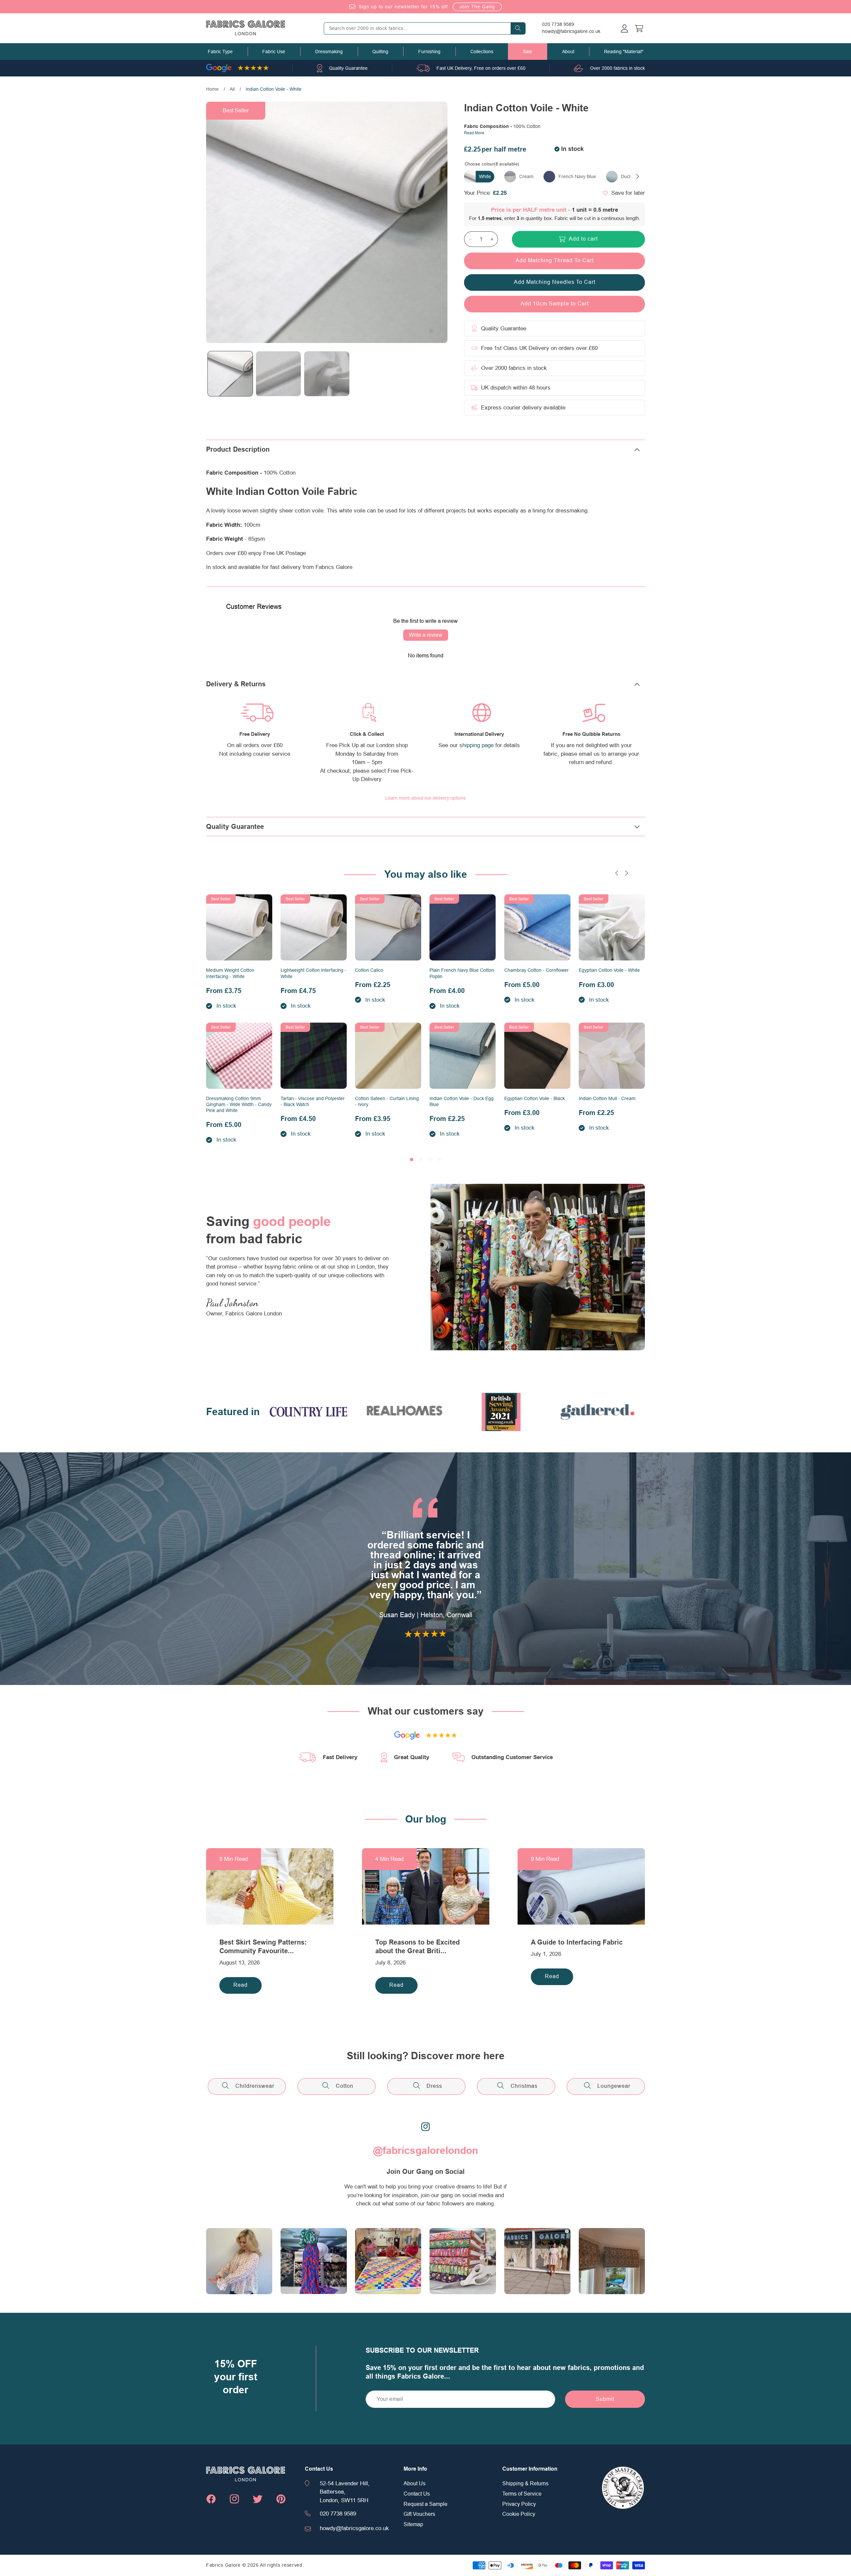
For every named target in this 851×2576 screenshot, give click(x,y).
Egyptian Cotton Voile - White (609, 970)
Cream (526, 176)
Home (212, 89)
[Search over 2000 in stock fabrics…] (518, 28)
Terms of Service (522, 2494)
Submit (605, 2399)
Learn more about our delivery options (425, 798)
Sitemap (413, 2524)
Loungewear (614, 2086)
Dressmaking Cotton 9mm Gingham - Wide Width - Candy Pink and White (239, 1104)
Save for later (628, 193)
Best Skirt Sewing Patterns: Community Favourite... (263, 1947)
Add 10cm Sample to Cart (555, 304)
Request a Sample (425, 2504)
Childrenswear (255, 2086)
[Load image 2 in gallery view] (278, 374)
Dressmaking (329, 52)
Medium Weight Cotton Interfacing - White (230, 973)
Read (241, 1985)
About (568, 52)
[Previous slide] (617, 873)
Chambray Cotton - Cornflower (537, 970)
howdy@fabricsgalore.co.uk (571, 31)
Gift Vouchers (419, 2514)
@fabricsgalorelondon (425, 2151)
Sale (528, 52)
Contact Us (417, 2494)
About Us (415, 2484)
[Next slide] (627, 873)
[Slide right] (638, 176)
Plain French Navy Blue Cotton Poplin (462, 973)
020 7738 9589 (558, 24)
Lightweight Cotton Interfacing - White (313, 973)
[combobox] (425, 28)
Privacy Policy (519, 2504)
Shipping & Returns (525, 2484)
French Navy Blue (577, 176)
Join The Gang (477, 7)
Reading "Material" (624, 52)
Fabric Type (220, 52)
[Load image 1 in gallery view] (230, 374)
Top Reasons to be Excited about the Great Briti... (418, 1947)
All (232, 89)
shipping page (477, 745)
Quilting (380, 52)
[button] (220, 52)
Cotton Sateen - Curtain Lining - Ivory (387, 1101)
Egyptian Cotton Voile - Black (535, 1098)
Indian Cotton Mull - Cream (607, 1098)
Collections (482, 52)
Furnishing (429, 52)
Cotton (345, 2086)
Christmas (524, 2086)
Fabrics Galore (223, 2565)
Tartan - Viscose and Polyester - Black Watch (313, 1101)
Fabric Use (274, 52)
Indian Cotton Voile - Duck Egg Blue (462, 1101)
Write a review (426, 635)
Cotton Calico (369, 970)
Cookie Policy (519, 2514)
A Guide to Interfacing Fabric (577, 1942)
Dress (434, 2086)
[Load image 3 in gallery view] (327, 374)
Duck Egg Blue (636, 176)
